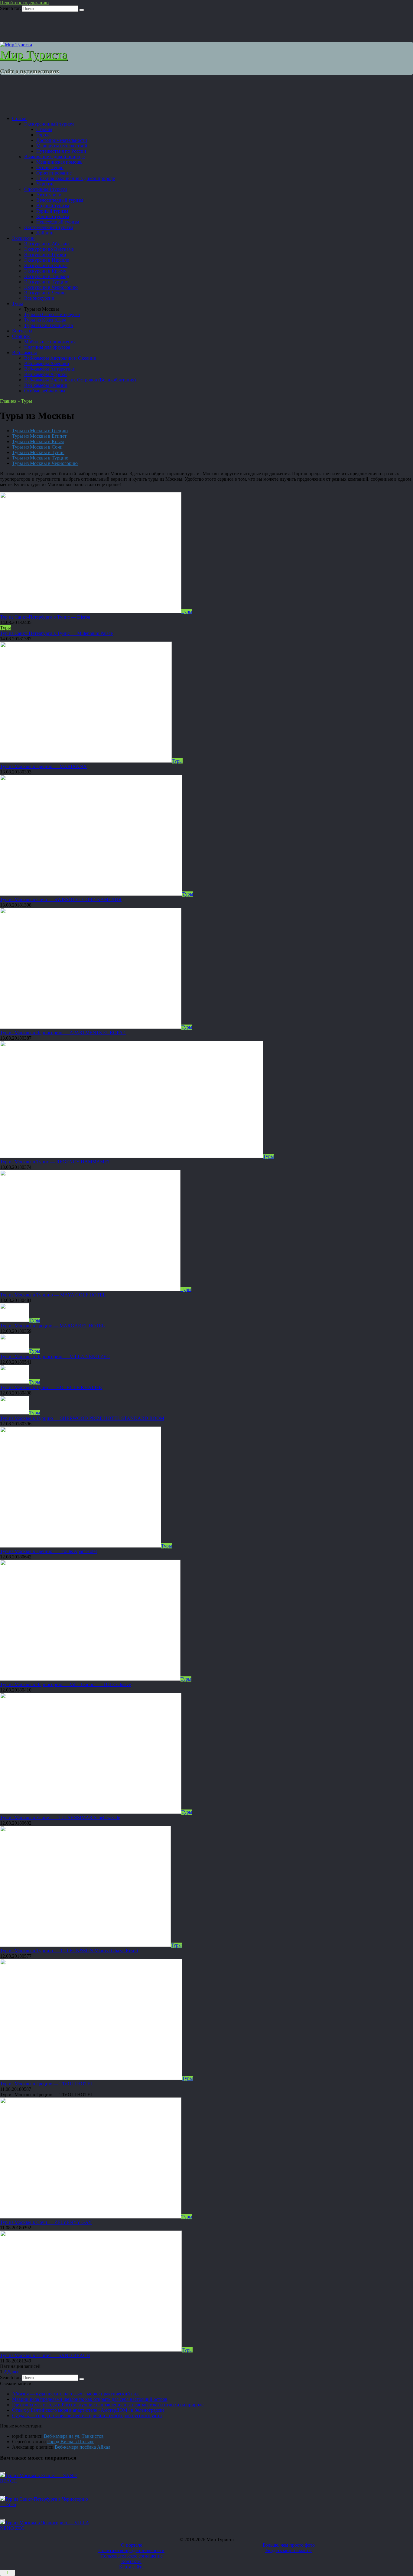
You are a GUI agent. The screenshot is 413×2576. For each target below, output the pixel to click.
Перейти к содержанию (24, 3)
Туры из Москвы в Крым (38, 441)
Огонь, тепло (50, 167)
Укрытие (45, 184)
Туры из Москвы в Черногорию (45, 463)
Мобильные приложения (50, 342)
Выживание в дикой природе (54, 157)
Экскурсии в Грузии (45, 255)
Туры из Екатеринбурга (49, 325)
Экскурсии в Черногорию (51, 287)
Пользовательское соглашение (132, 2556)
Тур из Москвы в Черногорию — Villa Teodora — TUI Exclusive (65, 1684)
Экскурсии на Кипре (46, 265)
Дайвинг (45, 233)
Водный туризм (53, 206)
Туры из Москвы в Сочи (37, 447)
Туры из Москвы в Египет (39, 436)
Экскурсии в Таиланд (47, 276)
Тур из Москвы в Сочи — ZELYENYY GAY (46, 2222)
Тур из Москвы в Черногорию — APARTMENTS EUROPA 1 (63, 1033)
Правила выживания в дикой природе (76, 178)
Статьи (19, 118)
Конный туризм (53, 216)
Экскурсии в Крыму (45, 271)
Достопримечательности (62, 140)
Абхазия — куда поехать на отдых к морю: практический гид (75, 2394)
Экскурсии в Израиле (47, 260)
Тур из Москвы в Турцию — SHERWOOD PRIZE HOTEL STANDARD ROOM (82, 1418)
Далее (13, 2372)
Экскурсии (23, 238)
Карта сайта (131, 2567)
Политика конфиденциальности (131, 2550)
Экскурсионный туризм (49, 124)
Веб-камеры (24, 353)
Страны (44, 129)
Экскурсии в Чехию (45, 293)
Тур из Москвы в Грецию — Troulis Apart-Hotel (48, 1551)
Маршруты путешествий (62, 146)
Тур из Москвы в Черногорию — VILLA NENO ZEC (55, 1357)
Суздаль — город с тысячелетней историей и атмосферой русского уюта (87, 2416)
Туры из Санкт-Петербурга (52, 314)
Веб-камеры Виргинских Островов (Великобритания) (80, 380)
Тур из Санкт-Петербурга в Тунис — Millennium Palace (56, 633)
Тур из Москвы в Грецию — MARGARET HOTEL (52, 1326)
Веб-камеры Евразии (46, 385)
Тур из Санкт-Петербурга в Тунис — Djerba (45, 617)
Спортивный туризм (46, 189)
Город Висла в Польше (71, 2442)
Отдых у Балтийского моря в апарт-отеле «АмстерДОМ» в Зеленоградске (88, 2410)
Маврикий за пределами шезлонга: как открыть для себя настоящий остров (90, 2399)
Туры (18, 304)
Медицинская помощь (59, 162)
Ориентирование (54, 173)
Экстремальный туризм (49, 227)
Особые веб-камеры (45, 391)
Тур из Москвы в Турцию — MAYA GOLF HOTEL (53, 1295)
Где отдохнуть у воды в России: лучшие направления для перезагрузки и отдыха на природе (108, 2405)
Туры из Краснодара (45, 320)
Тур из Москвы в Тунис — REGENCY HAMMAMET (55, 1162)
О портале (132, 2545)
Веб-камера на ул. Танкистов (74, 2436)
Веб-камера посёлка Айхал (83, 2447)
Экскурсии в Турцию (46, 282)
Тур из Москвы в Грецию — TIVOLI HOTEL (47, 2084)
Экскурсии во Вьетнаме (49, 249)
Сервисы (21, 336)
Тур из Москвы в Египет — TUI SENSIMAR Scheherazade (60, 1818)
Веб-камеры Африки (46, 374)
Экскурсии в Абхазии (47, 244)
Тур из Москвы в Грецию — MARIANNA (43, 766)
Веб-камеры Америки (47, 363)
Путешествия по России (61, 151)
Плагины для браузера (47, 347)
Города (43, 135)
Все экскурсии (39, 298)
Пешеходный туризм (58, 222)
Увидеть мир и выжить (289, 2550)
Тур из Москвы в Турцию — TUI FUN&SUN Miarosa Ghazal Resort (69, 1951)
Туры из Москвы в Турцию (40, 458)
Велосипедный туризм (60, 200)
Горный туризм (52, 211)
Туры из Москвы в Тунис (38, 452)
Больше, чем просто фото (289, 2545)
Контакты (22, 331)
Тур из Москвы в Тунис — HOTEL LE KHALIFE (51, 1387)
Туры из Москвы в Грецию (40, 431)
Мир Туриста (34, 55)
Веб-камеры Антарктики (50, 369)
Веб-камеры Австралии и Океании (60, 358)
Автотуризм (49, 195)
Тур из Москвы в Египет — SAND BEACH (45, 2355)
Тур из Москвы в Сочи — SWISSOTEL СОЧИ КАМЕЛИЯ (61, 899)
